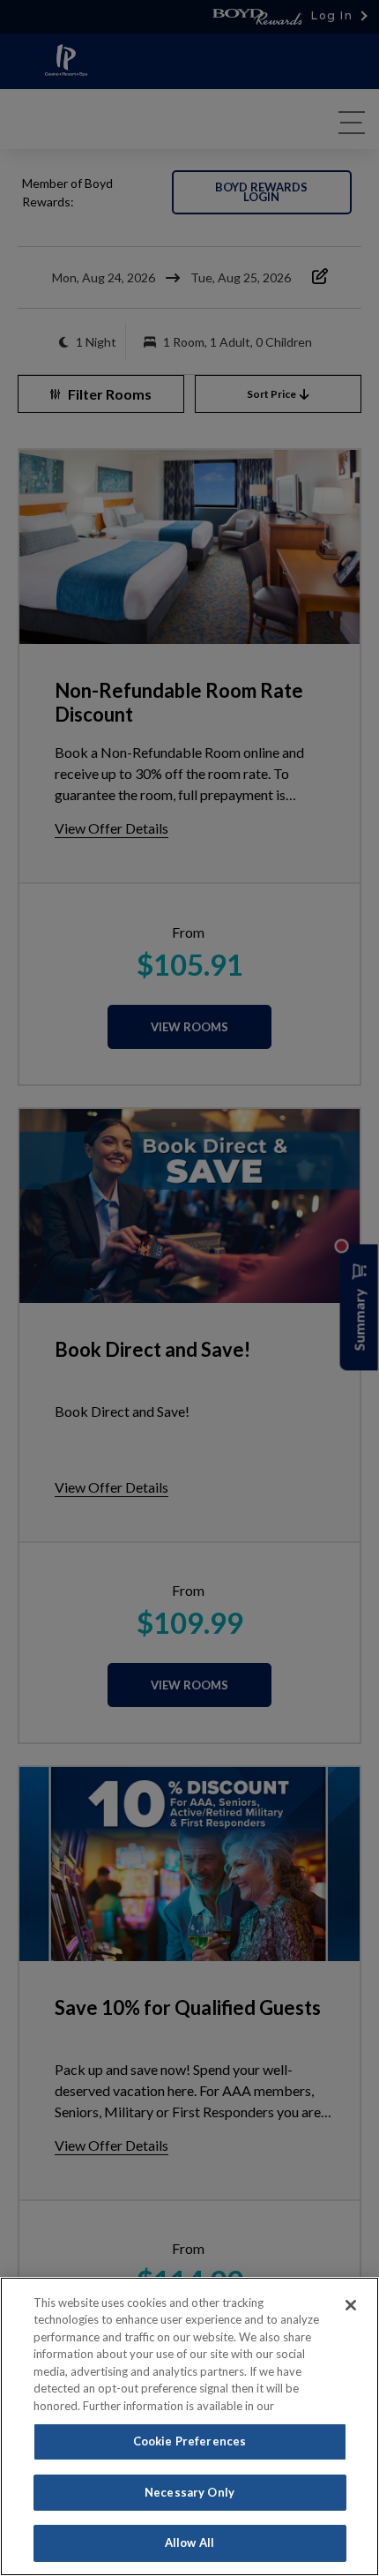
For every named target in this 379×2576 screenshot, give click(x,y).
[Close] (351, 2305)
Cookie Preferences (189, 2441)
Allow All (189, 2542)
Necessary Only (189, 2492)
